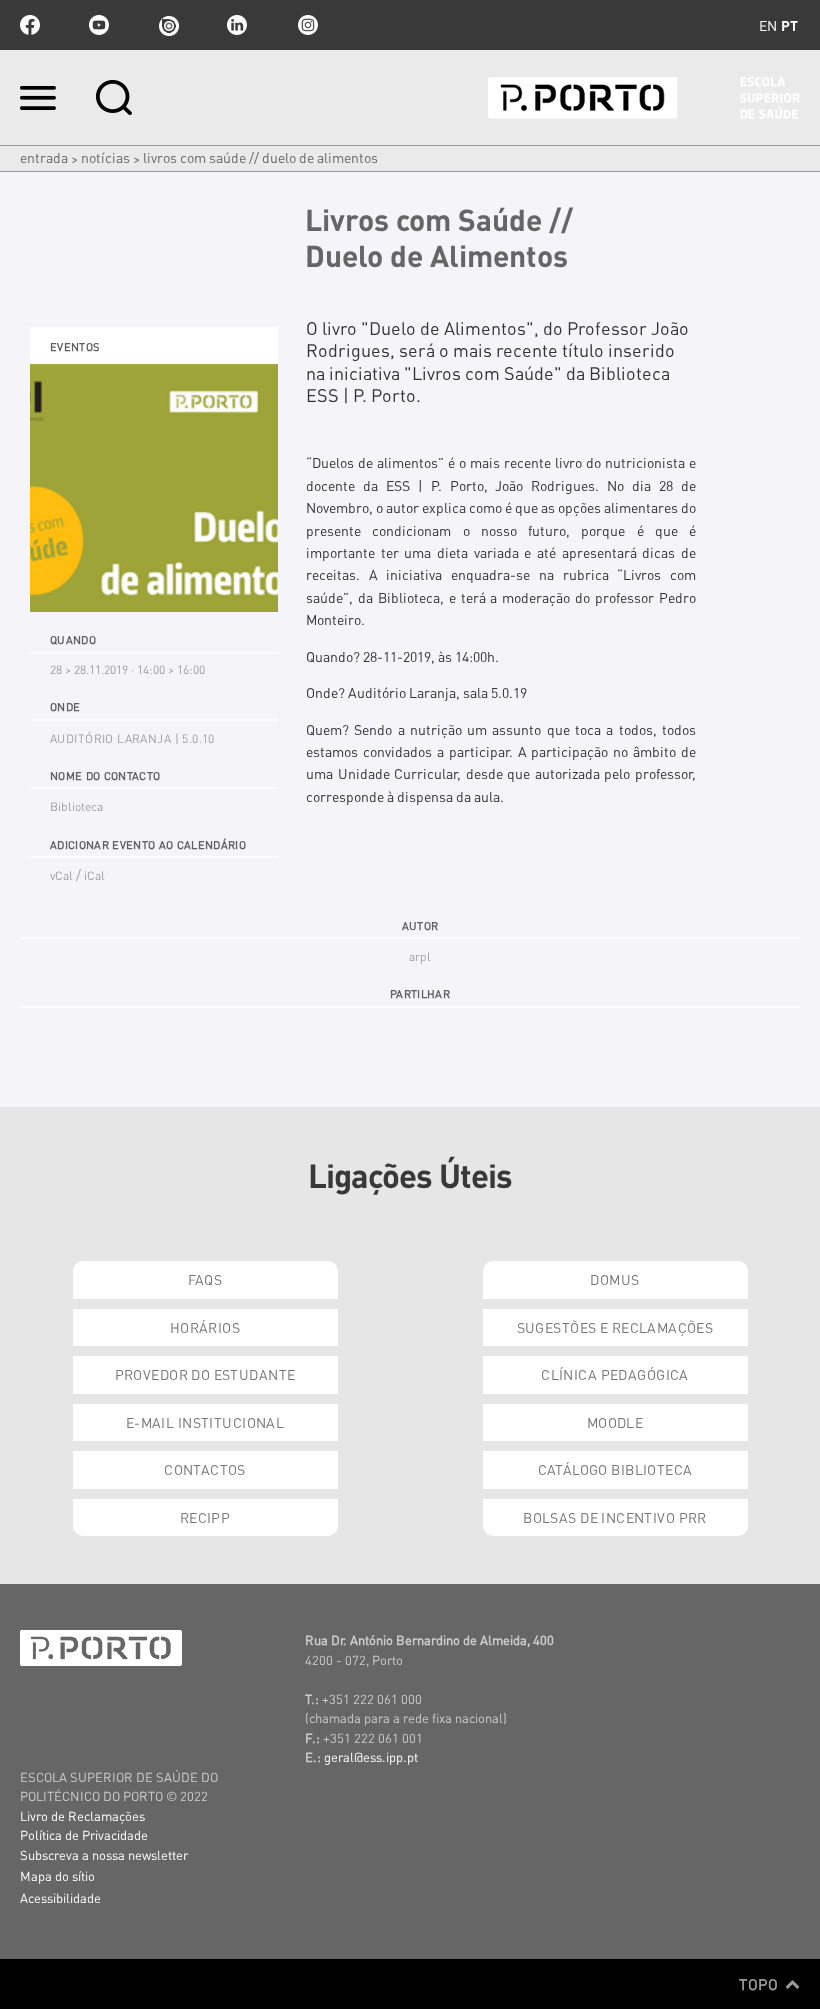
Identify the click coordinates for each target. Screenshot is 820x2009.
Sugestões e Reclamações (615, 1327)
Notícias (105, 157)
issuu (168, 25)
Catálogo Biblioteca (615, 1469)
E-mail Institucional (205, 1422)
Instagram (306, 25)
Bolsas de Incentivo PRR (615, 1517)
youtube (99, 25)
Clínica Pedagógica (615, 1374)
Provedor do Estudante (205, 1374)
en (768, 25)
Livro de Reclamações (82, 1815)
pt (789, 25)
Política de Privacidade (84, 1834)
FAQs (205, 1279)
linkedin (237, 25)
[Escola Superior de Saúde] (644, 98)
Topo (760, 1984)
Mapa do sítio (57, 1875)
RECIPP (205, 1517)
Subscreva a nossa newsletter (104, 1854)
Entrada (44, 157)
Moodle (615, 1422)
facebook (30, 25)
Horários (205, 1327)
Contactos (205, 1469)
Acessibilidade (60, 1897)
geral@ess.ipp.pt (371, 1756)
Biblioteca (76, 806)
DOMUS (614, 1279)
